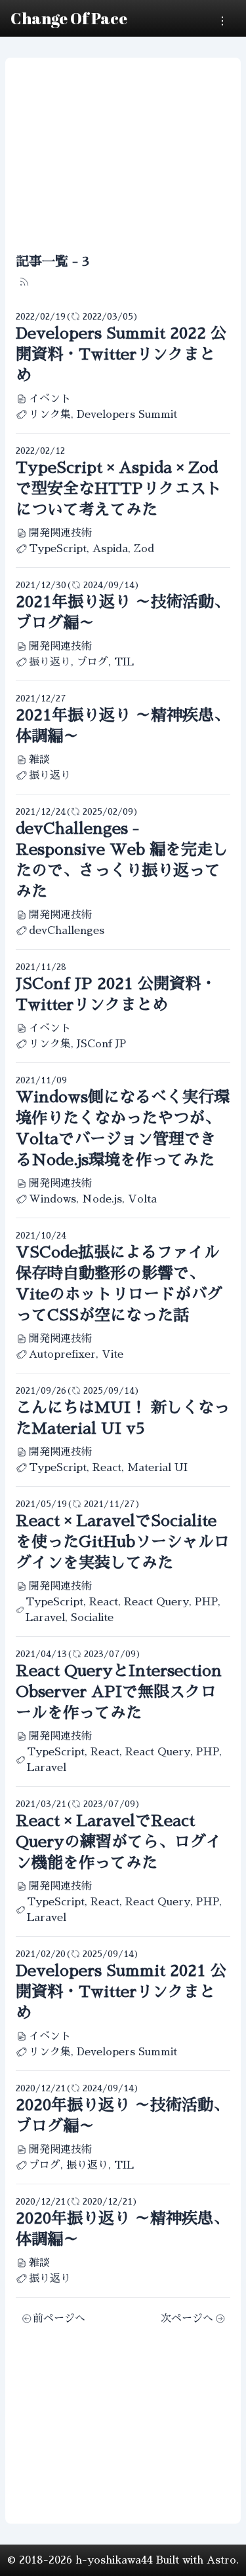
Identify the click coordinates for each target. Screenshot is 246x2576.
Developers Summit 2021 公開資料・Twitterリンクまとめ (121, 1992)
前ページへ (59, 2319)
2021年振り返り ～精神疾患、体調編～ (123, 726)
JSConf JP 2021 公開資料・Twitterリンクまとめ (116, 994)
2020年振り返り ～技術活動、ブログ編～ (122, 2116)
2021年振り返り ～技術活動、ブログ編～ (123, 612)
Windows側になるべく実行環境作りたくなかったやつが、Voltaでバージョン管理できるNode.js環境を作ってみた (123, 1129)
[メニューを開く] (222, 21)
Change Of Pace (69, 18)
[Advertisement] (123, 155)
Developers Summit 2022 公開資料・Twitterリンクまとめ (121, 354)
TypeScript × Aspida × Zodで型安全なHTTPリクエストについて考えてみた (119, 489)
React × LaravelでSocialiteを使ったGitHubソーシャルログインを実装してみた (123, 1542)
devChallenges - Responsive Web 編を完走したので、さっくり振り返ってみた (122, 860)
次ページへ (187, 2319)
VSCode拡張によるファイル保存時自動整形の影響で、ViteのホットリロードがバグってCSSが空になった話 (119, 1284)
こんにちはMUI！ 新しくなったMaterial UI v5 (123, 1418)
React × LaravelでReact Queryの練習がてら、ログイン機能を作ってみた (119, 1842)
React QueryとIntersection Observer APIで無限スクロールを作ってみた (119, 1692)
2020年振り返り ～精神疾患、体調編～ (122, 2229)
